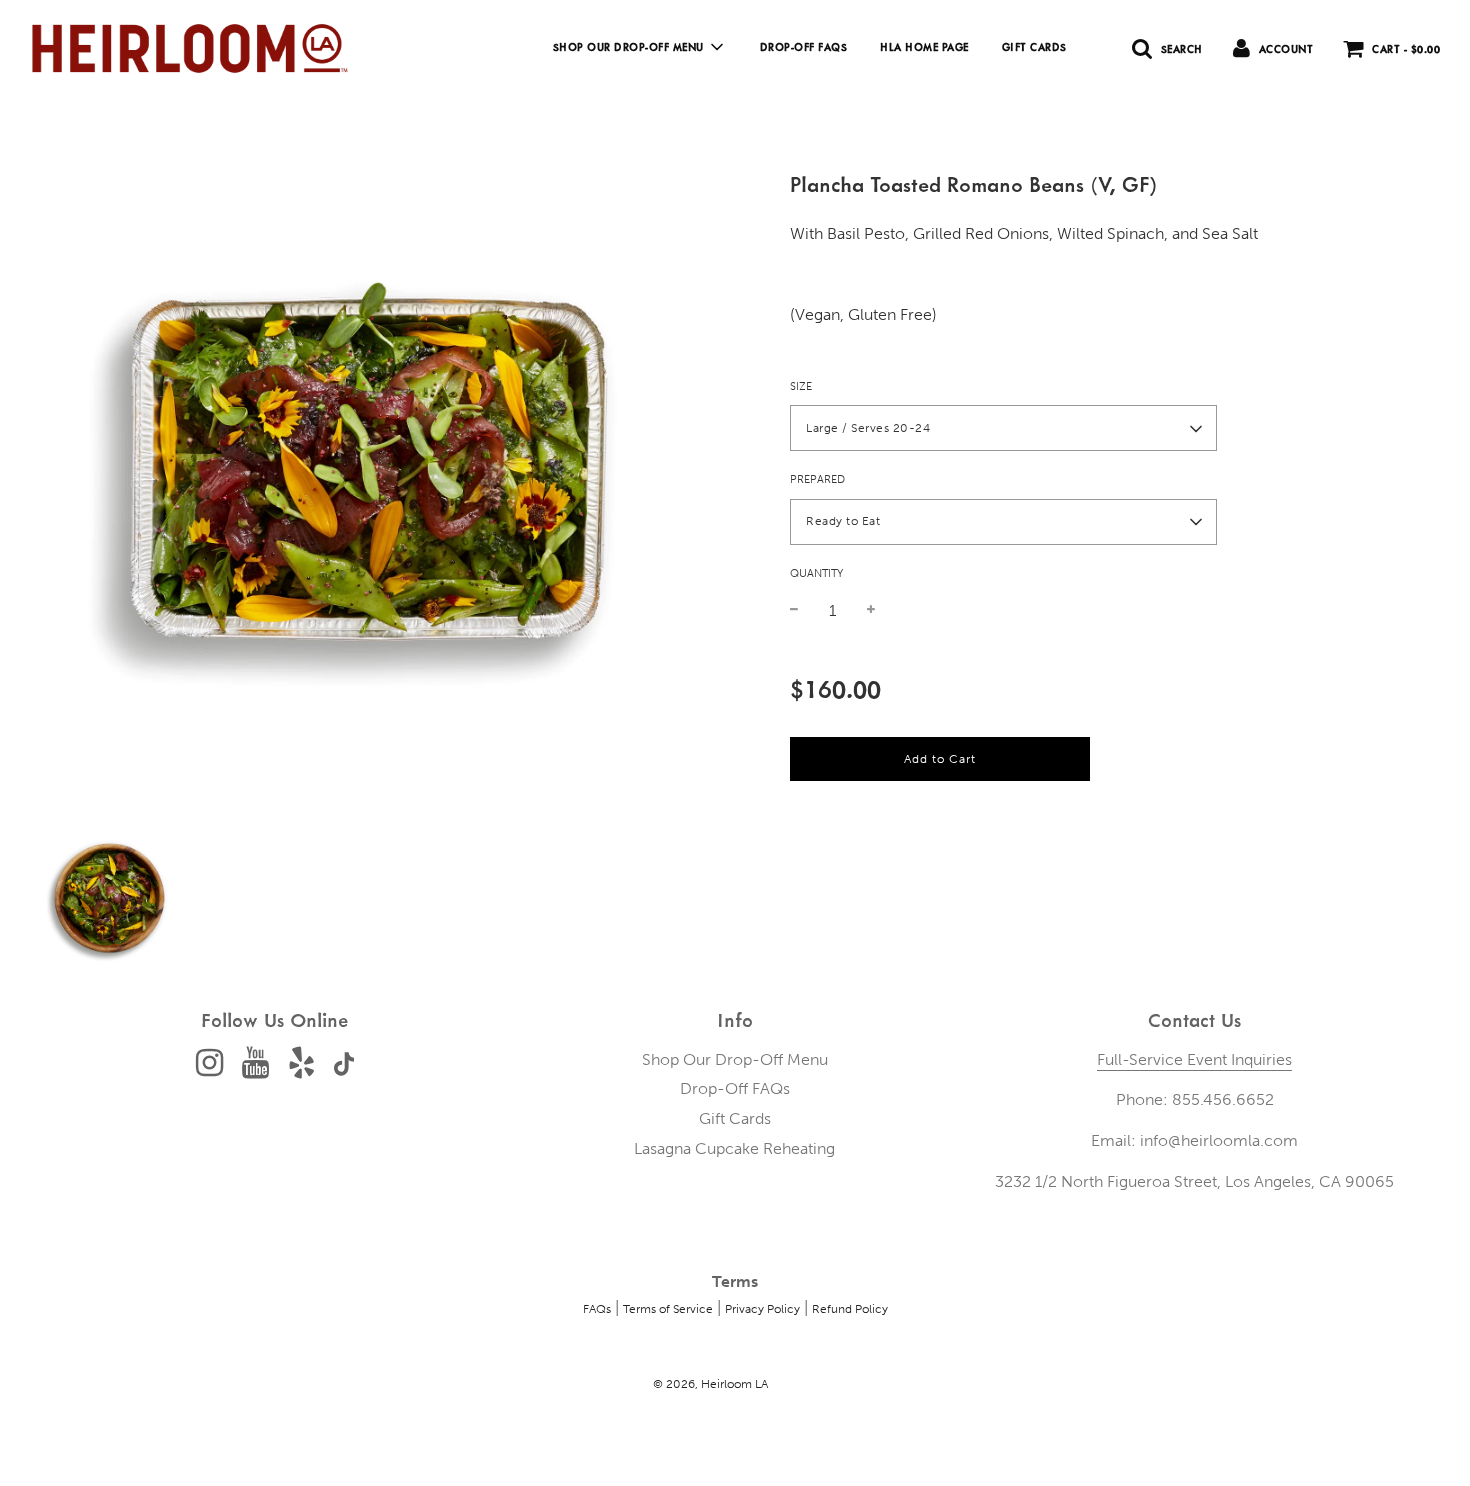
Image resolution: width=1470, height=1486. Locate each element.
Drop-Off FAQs (804, 47)
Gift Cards (1034, 47)
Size (801, 386)
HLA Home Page (924, 47)
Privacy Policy (762, 1309)
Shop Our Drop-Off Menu (735, 1059)
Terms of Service (668, 1309)
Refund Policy (850, 1309)
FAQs (597, 1309)
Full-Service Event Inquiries (1194, 1059)
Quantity (816, 573)
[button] (1003, 429)
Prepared (817, 480)
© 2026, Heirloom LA (710, 1384)
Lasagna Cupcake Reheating (734, 1148)
